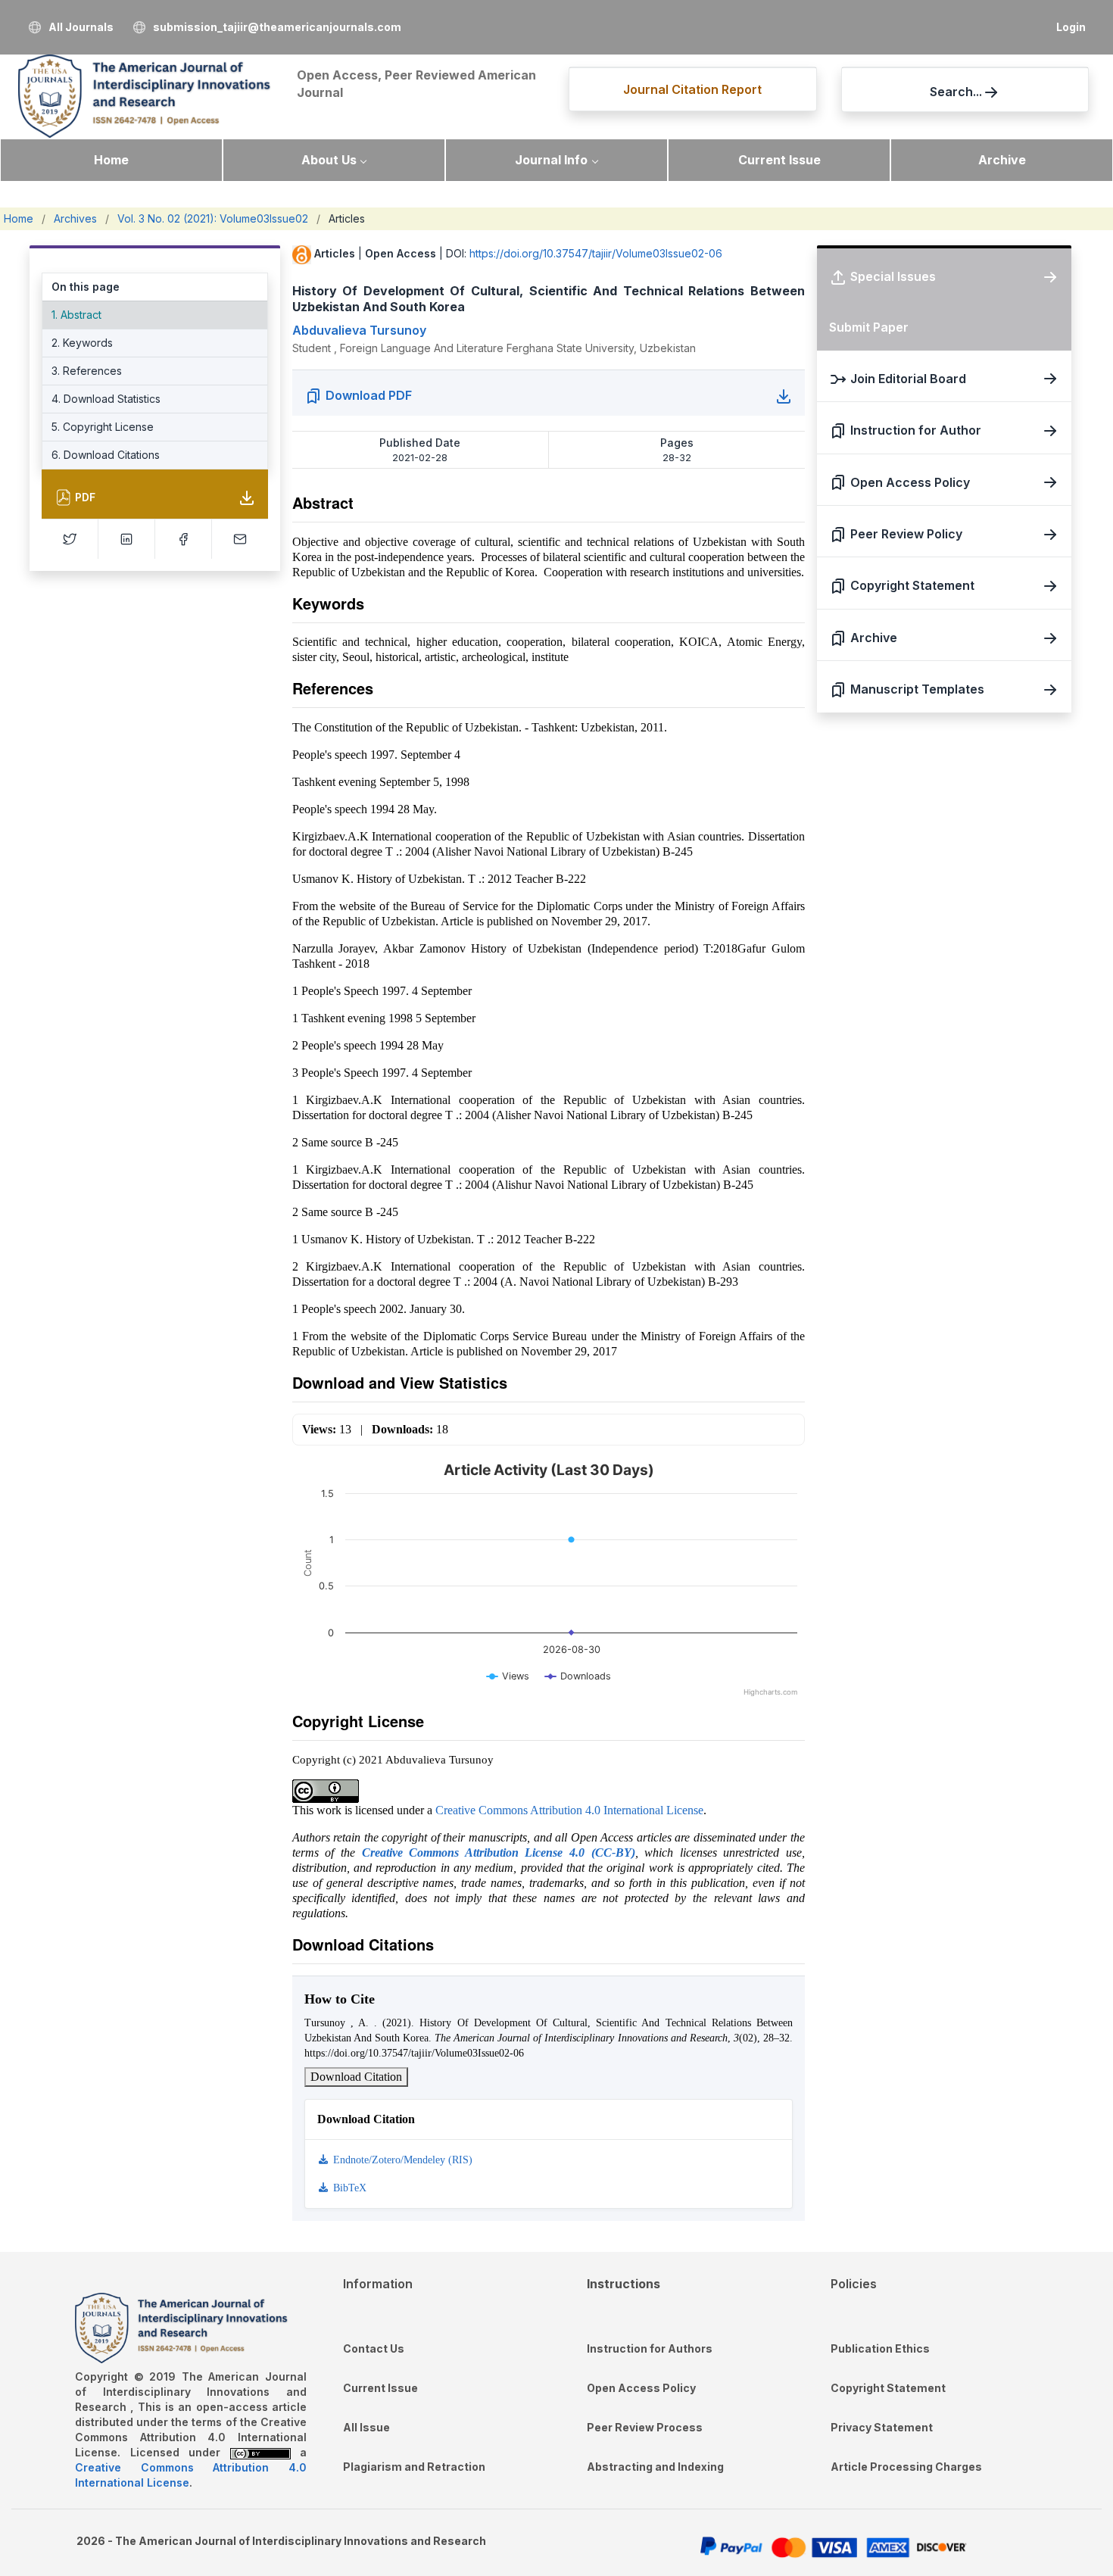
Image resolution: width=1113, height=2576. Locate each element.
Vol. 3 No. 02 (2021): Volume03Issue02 (213, 218)
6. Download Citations (106, 455)
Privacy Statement (882, 2427)
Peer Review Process (645, 2427)
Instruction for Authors (650, 2348)
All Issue (366, 2427)
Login (1071, 27)
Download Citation (356, 2077)
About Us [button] (329, 160)
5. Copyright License (103, 427)
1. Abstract (76, 315)
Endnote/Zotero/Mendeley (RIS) (401, 2160)
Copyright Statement (888, 2388)
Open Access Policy (641, 2388)
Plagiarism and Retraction (414, 2467)
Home (111, 160)
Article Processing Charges (906, 2467)
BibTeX (348, 2188)
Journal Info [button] (551, 160)
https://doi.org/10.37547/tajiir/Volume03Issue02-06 (596, 253)
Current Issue (779, 160)
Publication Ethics (880, 2348)
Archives (75, 218)
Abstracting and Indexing (655, 2467)
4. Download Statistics (106, 399)
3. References (87, 371)
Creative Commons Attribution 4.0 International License (569, 1810)
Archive (1002, 160)
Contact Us (374, 2348)
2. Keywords (82, 343)
